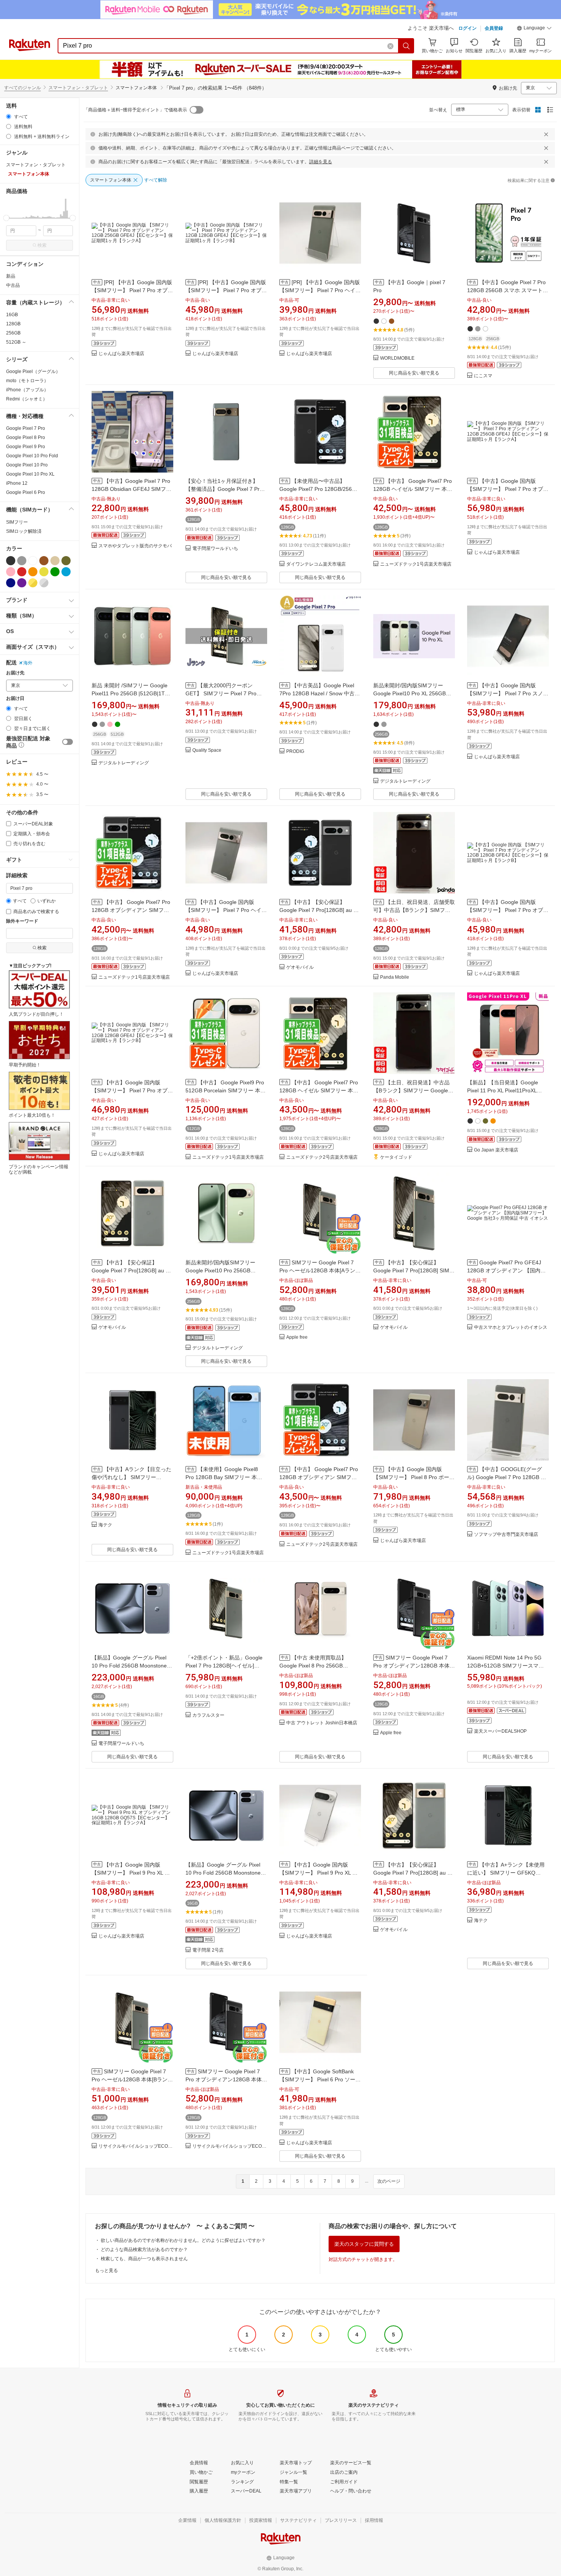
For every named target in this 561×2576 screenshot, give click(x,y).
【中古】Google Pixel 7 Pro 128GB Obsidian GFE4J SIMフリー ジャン (131, 489)
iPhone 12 (17, 483)
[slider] (6, 218)
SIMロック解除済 (24, 531)
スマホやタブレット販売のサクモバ (135, 546)
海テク (105, 1525)
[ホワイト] (33, 561)
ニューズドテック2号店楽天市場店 (322, 1157)
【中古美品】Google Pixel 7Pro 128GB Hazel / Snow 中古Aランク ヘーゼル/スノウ (319, 693)
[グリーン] (55, 572)
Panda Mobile (395, 977)
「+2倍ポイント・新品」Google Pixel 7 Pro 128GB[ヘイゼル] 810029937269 (224, 1666)
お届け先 (15, 673)
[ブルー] (66, 572)
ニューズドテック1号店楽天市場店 (416, 564)
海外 (28, 663)
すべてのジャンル (23, 88)
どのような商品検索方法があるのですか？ (144, 2250)
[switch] (68, 742)
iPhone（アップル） (27, 390)
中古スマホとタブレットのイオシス (511, 1327)
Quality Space (207, 750)
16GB (12, 315)
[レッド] (22, 572)
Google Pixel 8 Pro (26, 437)
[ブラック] (11, 561)
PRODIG (295, 752)
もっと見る (106, 2270)
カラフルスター (208, 1715)
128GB (13, 324)
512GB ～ (16, 342)
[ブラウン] (44, 561)
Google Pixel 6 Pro (26, 492)
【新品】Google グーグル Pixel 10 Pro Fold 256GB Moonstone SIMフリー (129, 1666)
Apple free (297, 1337)
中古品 (13, 285)
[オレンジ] (33, 572)
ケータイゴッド (396, 1157)
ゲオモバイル (300, 967)
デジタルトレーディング (124, 763)
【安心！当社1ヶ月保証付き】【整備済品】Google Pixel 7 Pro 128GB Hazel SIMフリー (224, 489)
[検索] (406, 46)
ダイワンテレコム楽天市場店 (316, 564)
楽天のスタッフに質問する (364, 2244)
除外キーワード (22, 921)
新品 (11, 276)
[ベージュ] (55, 561)
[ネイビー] (11, 583)
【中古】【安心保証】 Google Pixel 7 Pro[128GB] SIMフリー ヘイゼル (414, 1270)
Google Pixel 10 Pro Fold (32, 456)
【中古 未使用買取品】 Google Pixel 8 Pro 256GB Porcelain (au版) (313, 1666)
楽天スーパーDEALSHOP (500, 1731)
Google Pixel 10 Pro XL (30, 474)
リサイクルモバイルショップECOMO (136, 2146)
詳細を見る (321, 162)
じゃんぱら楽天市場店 (121, 354)
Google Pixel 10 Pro (27, 465)
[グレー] (22, 561)
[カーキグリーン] (66, 561)
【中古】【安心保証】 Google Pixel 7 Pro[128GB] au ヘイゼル (131, 1270)
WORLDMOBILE (397, 358)
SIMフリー (17, 522)
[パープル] (22, 583)
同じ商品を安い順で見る (414, 373)
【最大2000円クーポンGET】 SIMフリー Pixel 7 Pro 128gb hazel (221, 693)
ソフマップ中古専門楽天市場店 (506, 1535)
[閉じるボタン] (546, 134)
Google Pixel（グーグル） (33, 371)
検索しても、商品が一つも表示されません (144, 2259)
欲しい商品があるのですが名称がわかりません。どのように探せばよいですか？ (183, 2240)
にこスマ (483, 376)
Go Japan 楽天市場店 (496, 1150)
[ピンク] (11, 572)
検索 (42, 245)
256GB (13, 333)
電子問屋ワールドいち (215, 549)
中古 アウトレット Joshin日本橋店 (322, 1723)
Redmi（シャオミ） (27, 399)
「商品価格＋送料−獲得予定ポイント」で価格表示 (135, 110)
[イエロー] (44, 572)
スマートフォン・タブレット (78, 88)
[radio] (9, 117)
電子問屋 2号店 (208, 1950)
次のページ (389, 2181)
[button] (534, 29)
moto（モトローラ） (27, 381)
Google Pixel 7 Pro (26, 428)
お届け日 (15, 699)
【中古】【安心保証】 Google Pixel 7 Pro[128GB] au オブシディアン (319, 910)
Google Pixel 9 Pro (26, 447)
